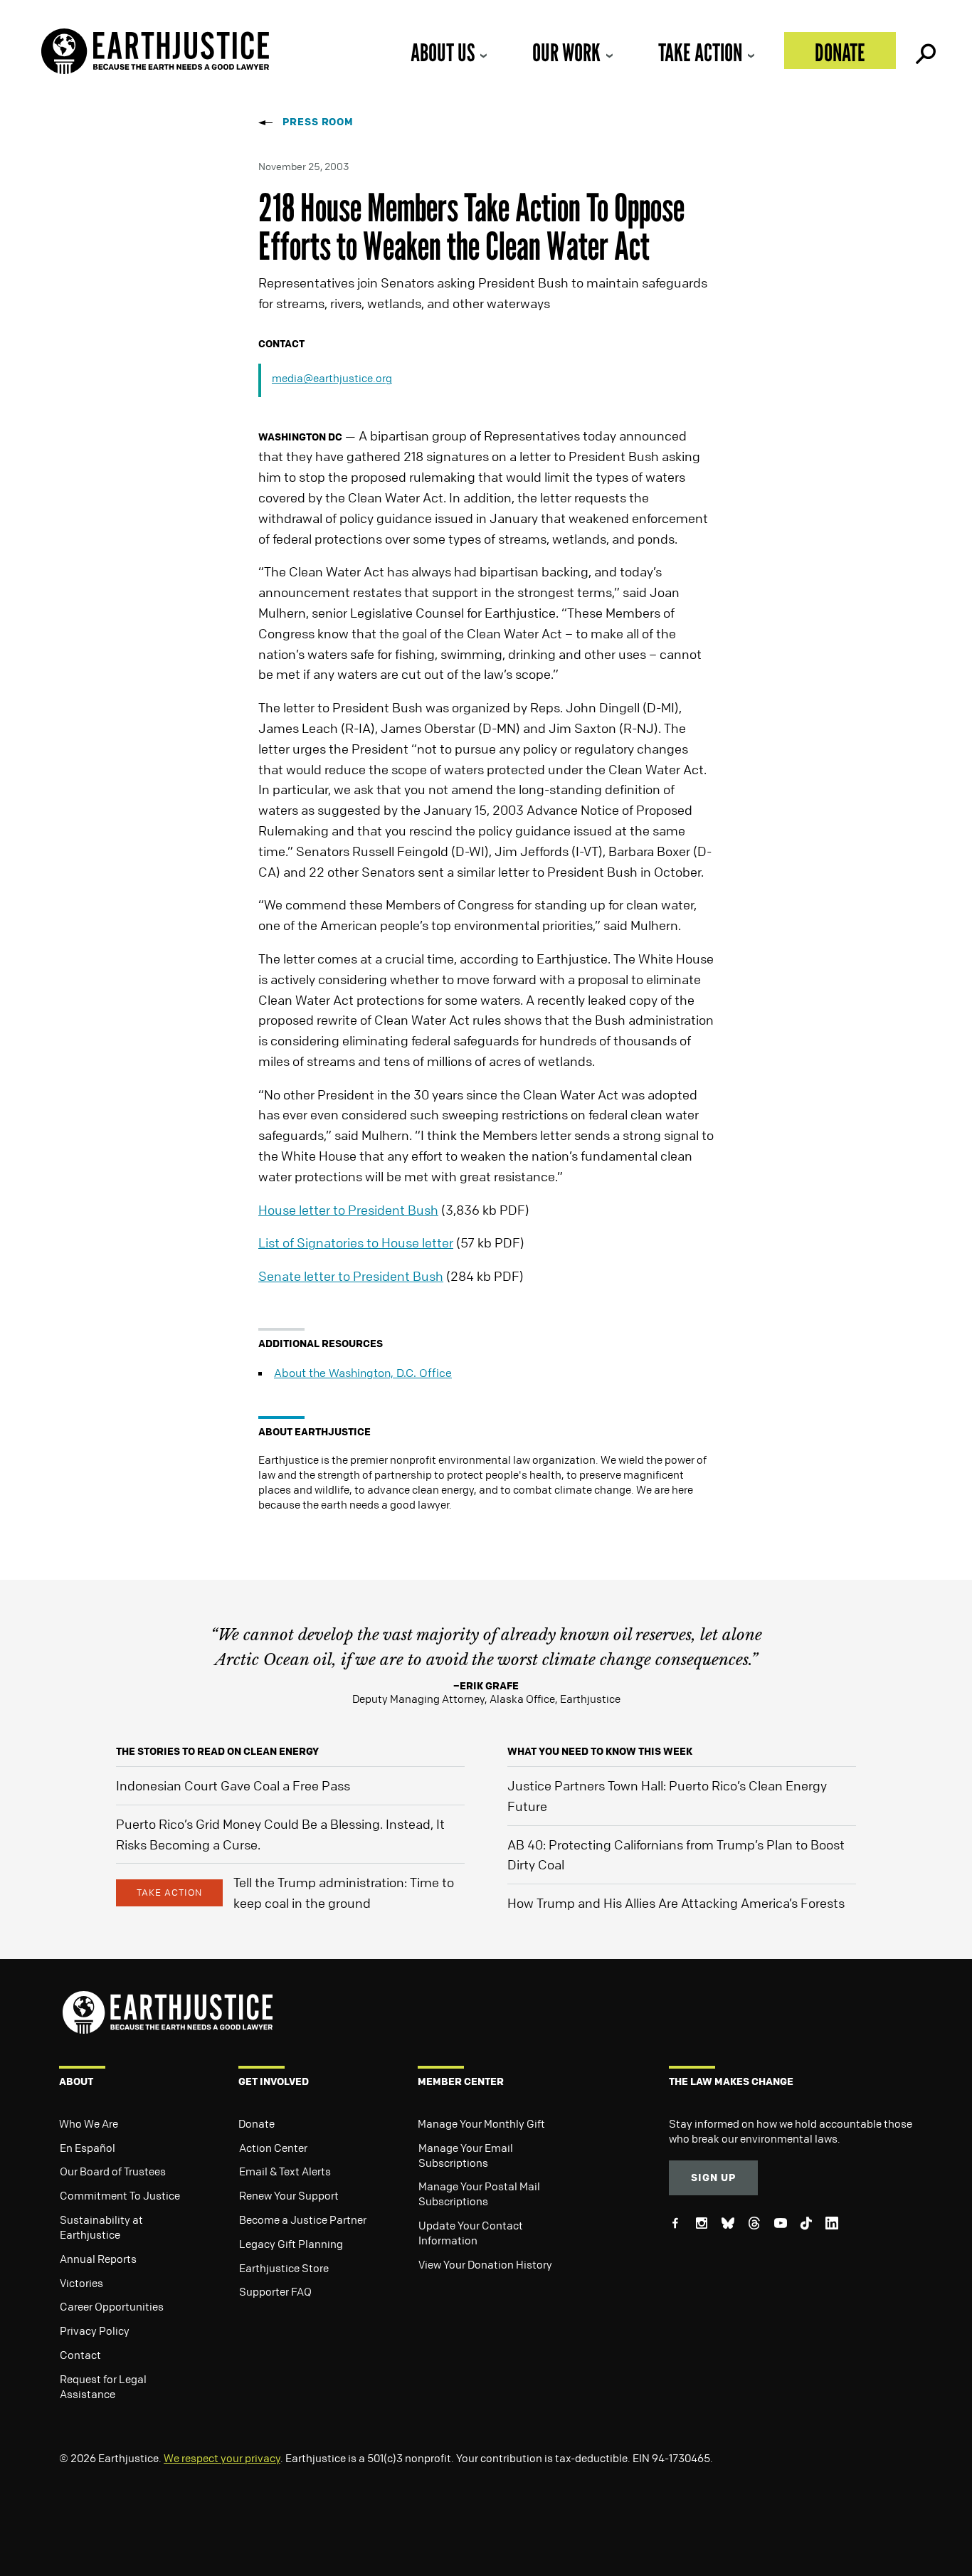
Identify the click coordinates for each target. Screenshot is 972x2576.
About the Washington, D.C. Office (363, 1373)
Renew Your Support (289, 2195)
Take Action (700, 52)
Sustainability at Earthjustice (101, 2227)
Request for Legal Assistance (103, 2386)
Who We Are (89, 2123)
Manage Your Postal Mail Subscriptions (479, 2194)
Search (924, 51)
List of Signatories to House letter (356, 1242)
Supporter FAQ (275, 2291)
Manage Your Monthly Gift (481, 2123)
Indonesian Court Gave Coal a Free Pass (233, 1785)
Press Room (318, 121)
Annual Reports (98, 2259)
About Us (443, 52)
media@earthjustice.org (332, 378)
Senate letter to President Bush (351, 1276)
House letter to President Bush (348, 1210)
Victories (81, 2283)
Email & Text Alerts (285, 2171)
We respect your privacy (222, 2458)
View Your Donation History (485, 2264)
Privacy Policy (95, 2330)
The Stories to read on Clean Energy (217, 1751)
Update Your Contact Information (471, 2233)
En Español (88, 2148)
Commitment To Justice (120, 2195)
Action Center (273, 2148)
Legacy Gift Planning (291, 2244)
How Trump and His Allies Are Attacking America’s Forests (676, 1903)
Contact (80, 2355)
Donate (840, 52)
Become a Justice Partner (303, 2219)
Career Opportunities (112, 2306)
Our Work (566, 52)
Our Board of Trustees (113, 2171)
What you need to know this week (600, 1751)
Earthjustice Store (284, 2268)
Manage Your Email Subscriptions (466, 2155)
